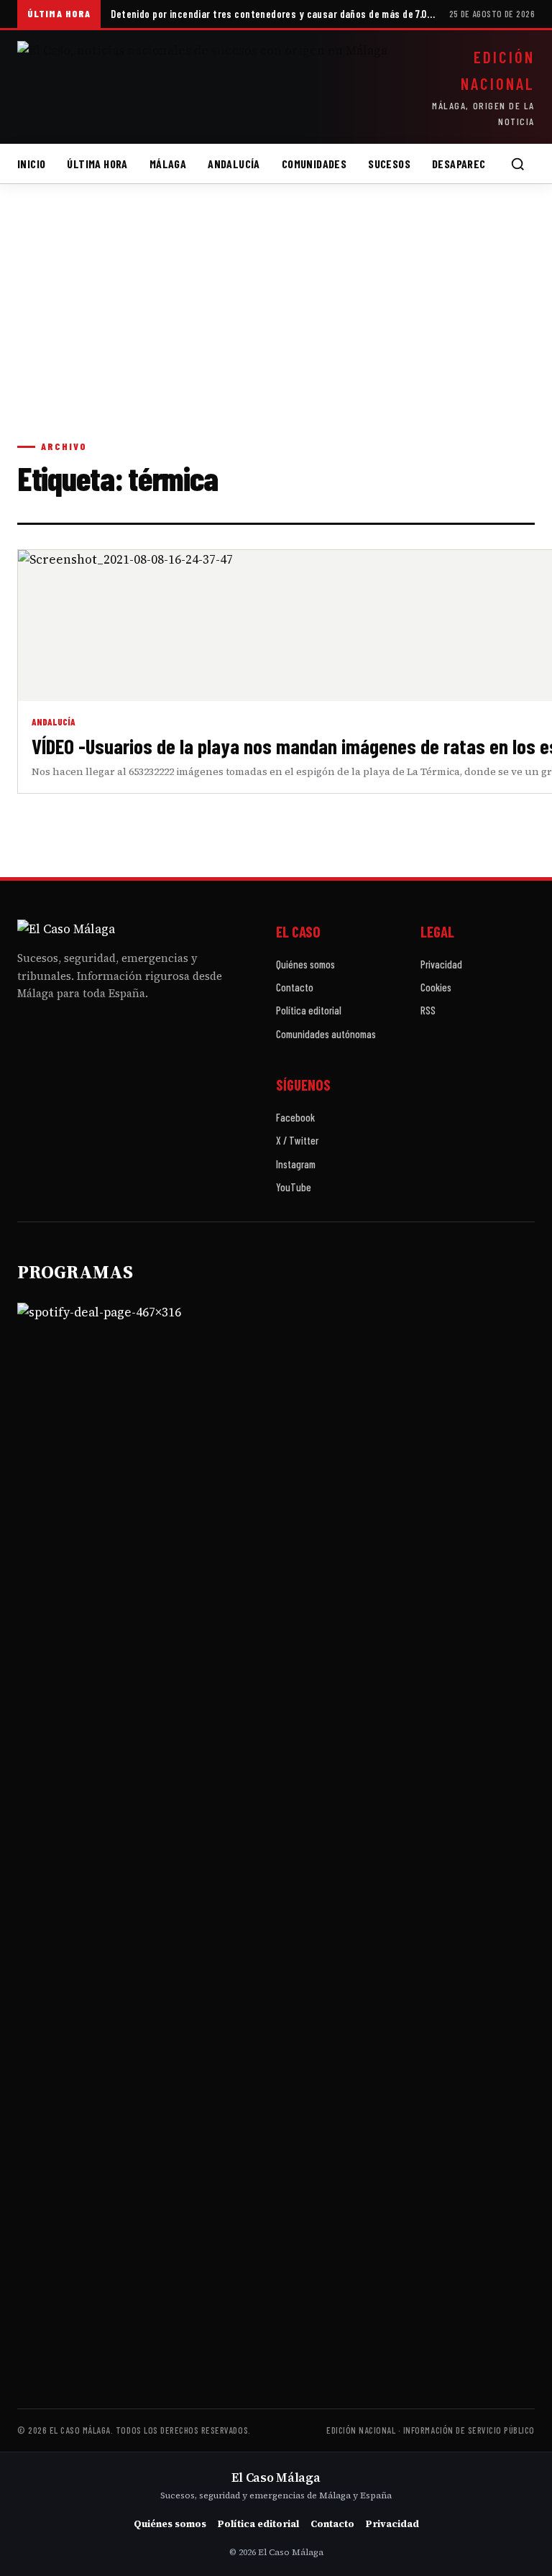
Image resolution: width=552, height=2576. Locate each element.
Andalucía (234, 164)
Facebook (295, 1117)
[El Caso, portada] (203, 87)
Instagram (296, 1164)
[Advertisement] (276, 326)
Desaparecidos (469, 164)
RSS (428, 1010)
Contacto (295, 987)
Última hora (97, 164)
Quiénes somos (305, 964)
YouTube (294, 1187)
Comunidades (314, 164)
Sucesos (389, 164)
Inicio (31, 164)
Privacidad (441, 964)
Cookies (436, 987)
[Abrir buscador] (517, 164)
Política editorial (309, 1010)
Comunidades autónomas (326, 1034)
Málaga (168, 164)
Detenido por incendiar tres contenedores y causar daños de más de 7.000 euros (275, 14)
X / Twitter (297, 1140)
